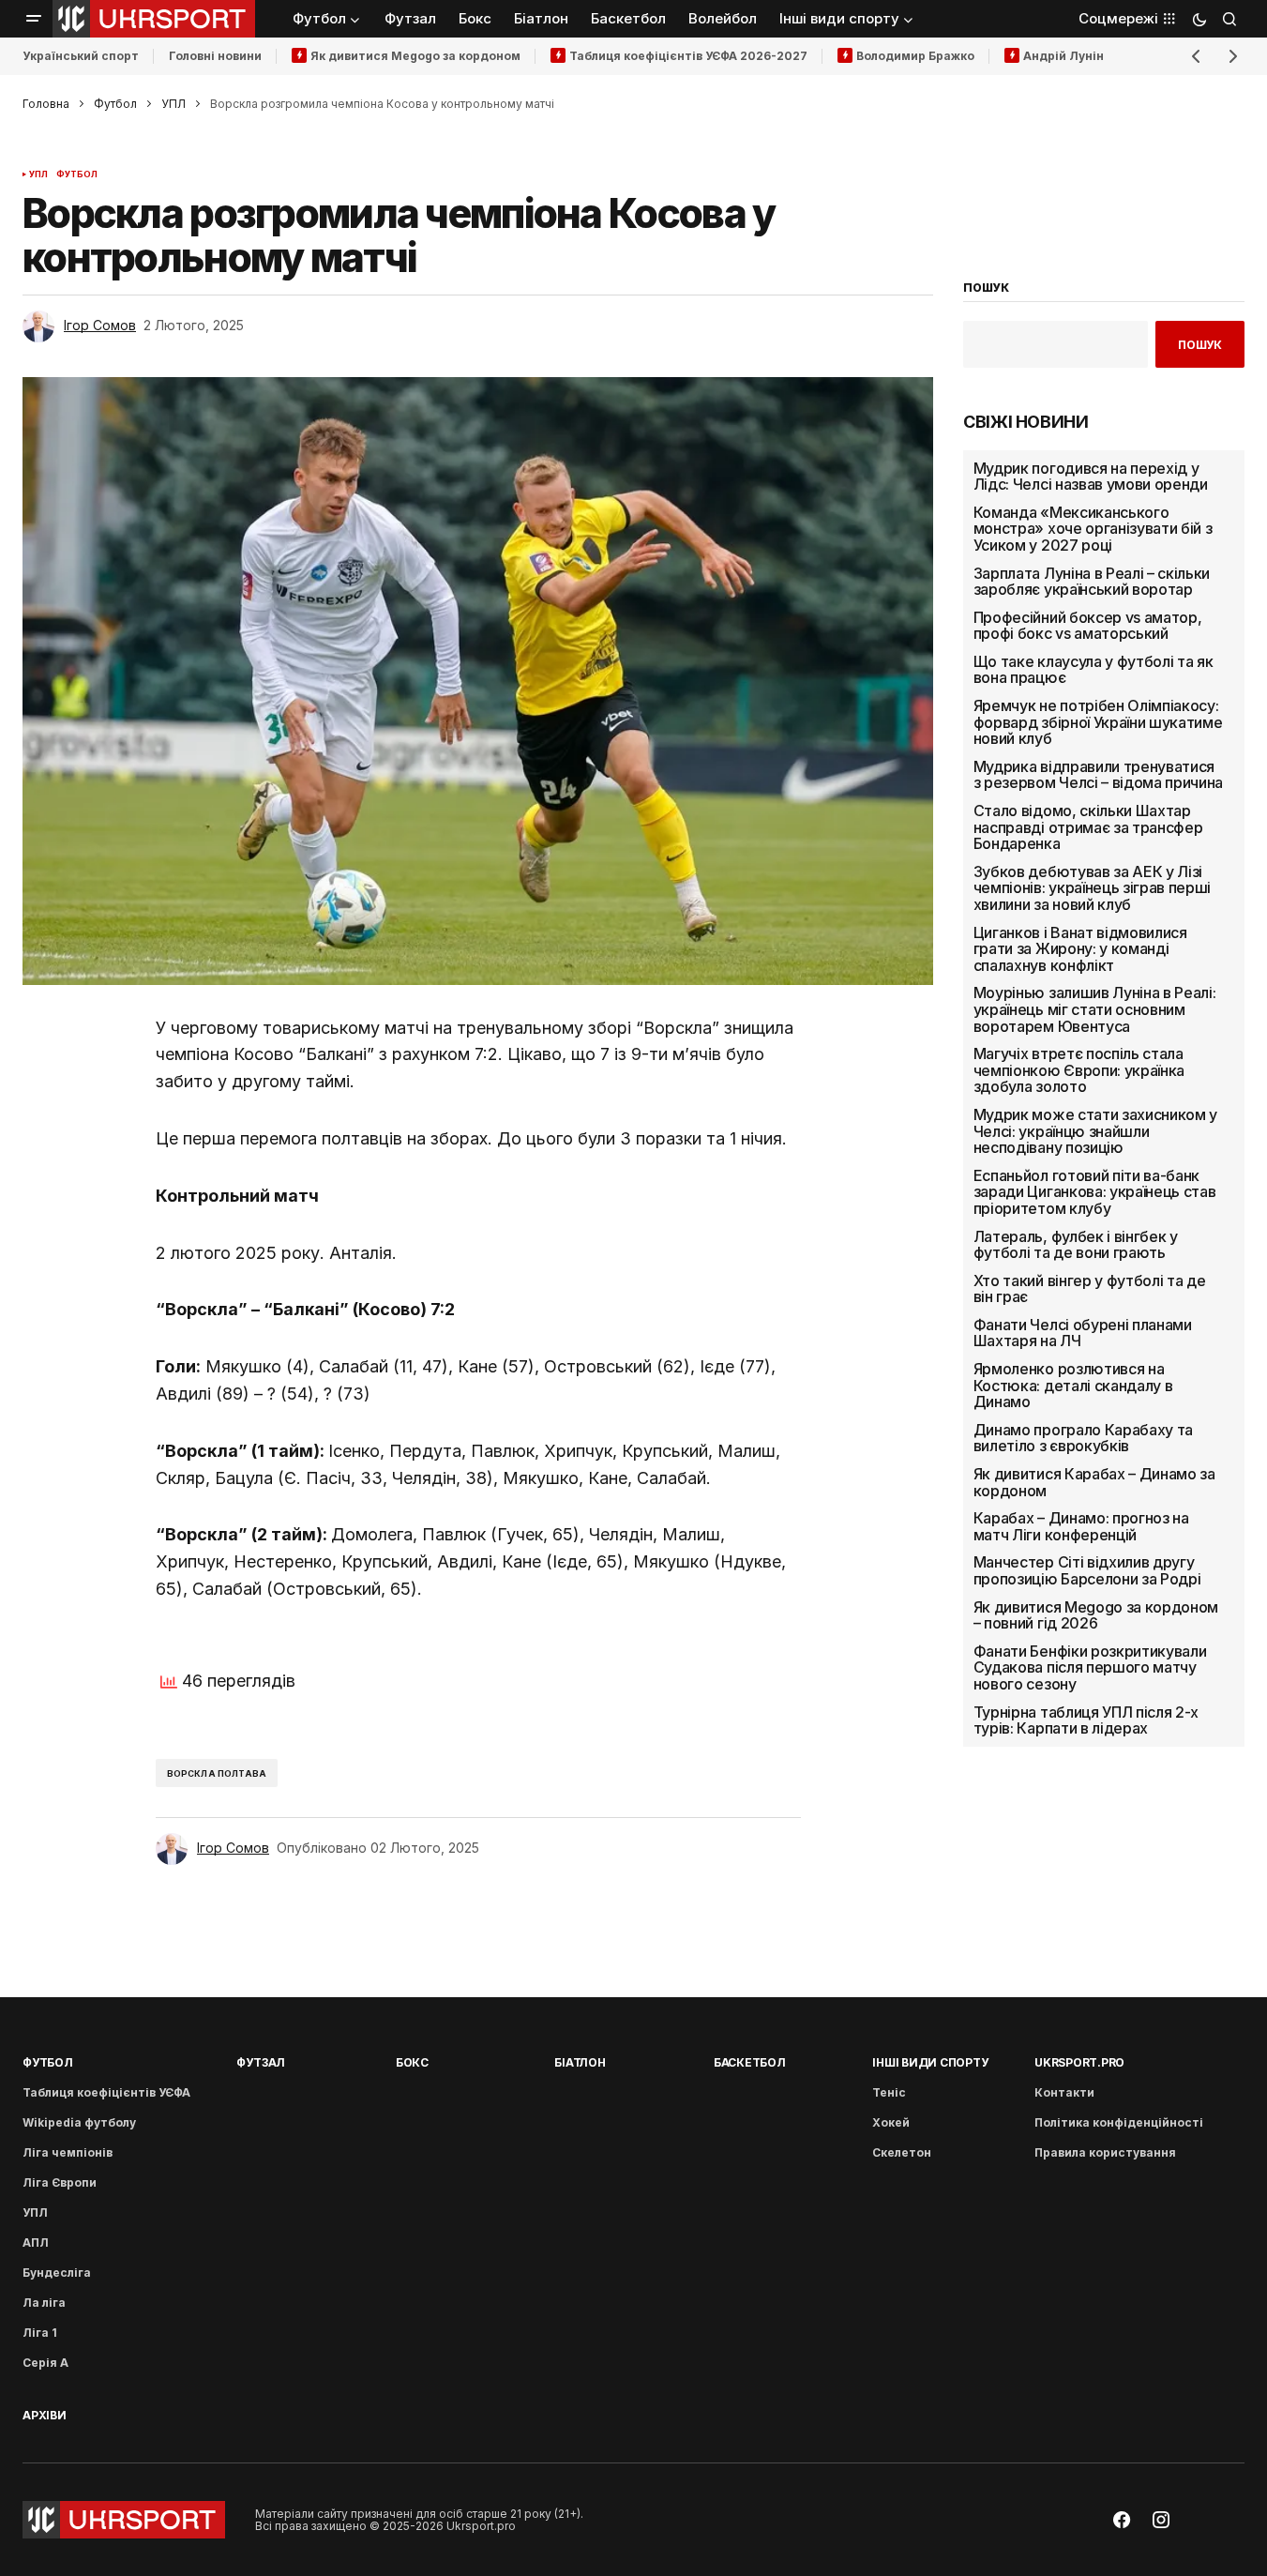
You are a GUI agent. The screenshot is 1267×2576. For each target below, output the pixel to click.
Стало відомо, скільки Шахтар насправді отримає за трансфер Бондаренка (1088, 828)
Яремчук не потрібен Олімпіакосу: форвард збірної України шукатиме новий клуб (1098, 723)
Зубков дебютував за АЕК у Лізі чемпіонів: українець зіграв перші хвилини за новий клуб (1092, 889)
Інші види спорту (930, 2062)
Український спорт (81, 56)
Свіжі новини (1026, 422)
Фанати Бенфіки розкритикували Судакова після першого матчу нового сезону (1090, 1668)
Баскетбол (750, 2062)
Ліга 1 (40, 2333)
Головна (46, 104)
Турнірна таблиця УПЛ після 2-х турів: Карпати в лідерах (1086, 1721)
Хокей (891, 2122)
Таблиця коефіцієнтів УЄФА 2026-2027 (688, 56)
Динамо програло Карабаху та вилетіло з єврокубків (1083, 1439)
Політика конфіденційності (1119, 2122)
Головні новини (215, 56)
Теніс (889, 2092)
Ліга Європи (60, 2182)
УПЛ (173, 104)
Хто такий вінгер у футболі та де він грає (1090, 1289)
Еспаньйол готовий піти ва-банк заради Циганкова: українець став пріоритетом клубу (1095, 1193)
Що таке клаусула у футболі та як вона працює (1094, 670)
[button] (34, 19)
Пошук (1200, 345)
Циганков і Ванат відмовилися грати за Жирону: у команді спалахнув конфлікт (1080, 950)
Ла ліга (44, 2303)
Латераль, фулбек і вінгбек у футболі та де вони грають (1076, 1244)
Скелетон (902, 2152)
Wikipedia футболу (79, 2122)
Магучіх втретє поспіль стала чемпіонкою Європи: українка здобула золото (1079, 1071)
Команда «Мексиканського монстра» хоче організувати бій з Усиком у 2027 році (1093, 530)
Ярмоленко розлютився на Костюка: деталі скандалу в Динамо (1073, 1386)
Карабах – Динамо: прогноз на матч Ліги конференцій (1081, 1527)
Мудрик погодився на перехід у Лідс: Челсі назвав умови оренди (1091, 477)
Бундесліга (57, 2273)
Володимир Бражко (915, 56)
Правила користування (1105, 2152)
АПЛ (36, 2243)
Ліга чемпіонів (68, 2152)
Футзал (261, 2062)
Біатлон (580, 2062)
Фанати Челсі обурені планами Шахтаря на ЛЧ (1083, 1333)
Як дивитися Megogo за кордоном (415, 56)
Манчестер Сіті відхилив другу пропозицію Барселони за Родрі (1087, 1571)
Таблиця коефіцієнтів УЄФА (106, 2092)
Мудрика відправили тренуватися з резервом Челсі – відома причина (1098, 775)
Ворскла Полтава (217, 1773)
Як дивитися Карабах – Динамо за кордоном (1094, 1483)
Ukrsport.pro (1079, 2062)
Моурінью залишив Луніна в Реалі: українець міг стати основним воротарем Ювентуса (1095, 1010)
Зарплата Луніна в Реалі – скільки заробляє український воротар (1092, 581)
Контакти (1064, 2092)
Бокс (412, 2062)
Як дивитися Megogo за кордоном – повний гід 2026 (1096, 1616)
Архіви (45, 2415)
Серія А (45, 2363)
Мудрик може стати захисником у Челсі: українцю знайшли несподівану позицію (1095, 1132)
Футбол (115, 104)
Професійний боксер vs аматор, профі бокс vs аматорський (1088, 626)
